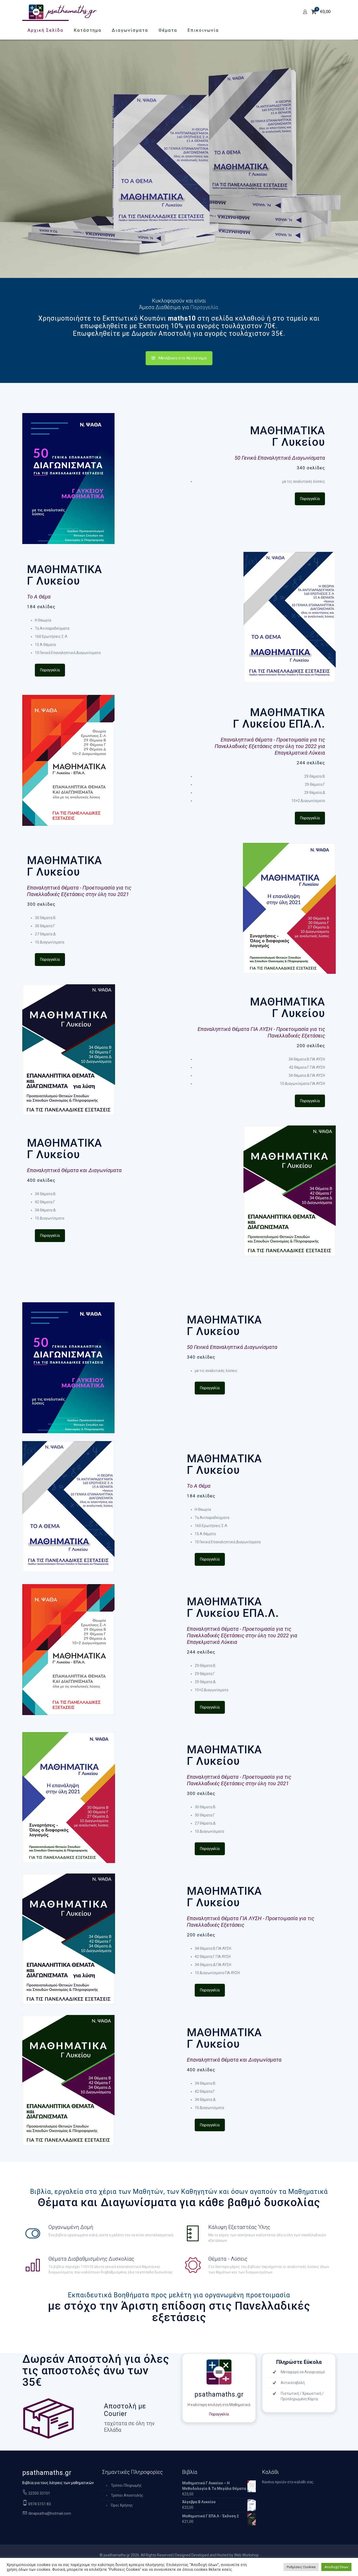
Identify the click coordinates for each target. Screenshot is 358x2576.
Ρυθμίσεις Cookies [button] (301, 2567)
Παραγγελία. (205, 307)
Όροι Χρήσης (122, 2505)
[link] (68, 479)
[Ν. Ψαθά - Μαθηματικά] (63, 12)
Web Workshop (246, 2555)
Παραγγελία (219, 2414)
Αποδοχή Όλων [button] (336, 2567)
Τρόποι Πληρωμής (126, 2485)
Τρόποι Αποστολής (127, 2495)
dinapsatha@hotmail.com (49, 2513)
